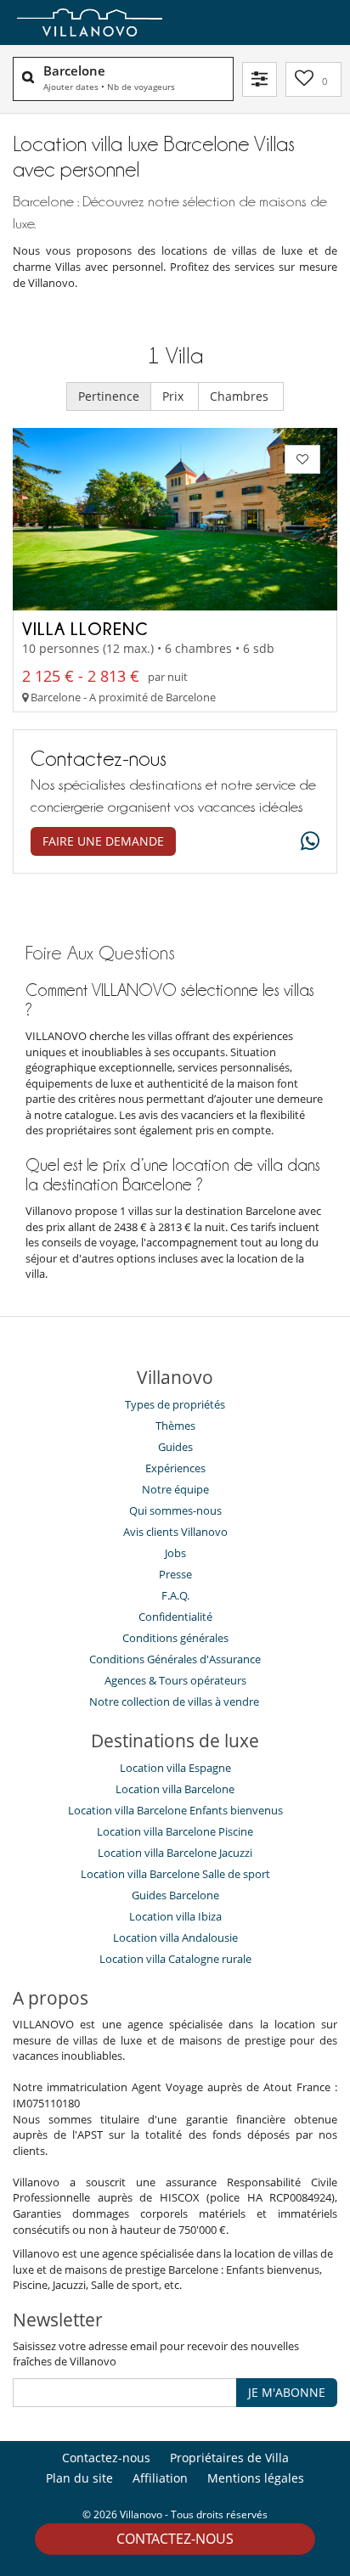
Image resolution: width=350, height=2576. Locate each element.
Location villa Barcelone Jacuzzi (175, 1853)
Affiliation (160, 2478)
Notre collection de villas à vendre (175, 1701)
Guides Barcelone (175, 1895)
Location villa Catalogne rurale (175, 1959)
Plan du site (79, 2478)
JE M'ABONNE (287, 2392)
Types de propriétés (175, 1404)
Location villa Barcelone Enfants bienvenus (175, 1810)
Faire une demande (103, 841)
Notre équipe (175, 1489)
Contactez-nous (175, 2539)
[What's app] (306, 842)
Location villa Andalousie (175, 1938)
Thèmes (175, 1426)
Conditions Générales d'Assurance (175, 1659)
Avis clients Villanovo (175, 1532)
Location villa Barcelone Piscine (175, 1831)
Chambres (241, 396)
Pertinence (109, 396)
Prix (175, 396)
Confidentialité (175, 1617)
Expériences (175, 1468)
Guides (175, 1447)
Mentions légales (256, 2478)
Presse (175, 1574)
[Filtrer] (260, 79)
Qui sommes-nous (175, 1510)
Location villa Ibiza (175, 1916)
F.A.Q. (175, 1595)
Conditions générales (175, 1638)
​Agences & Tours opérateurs (175, 1680)
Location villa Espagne (175, 1768)
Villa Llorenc (85, 628)
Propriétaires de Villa (229, 2458)
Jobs (175, 1553)
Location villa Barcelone (175, 1789)
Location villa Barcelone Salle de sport (175, 1874)
